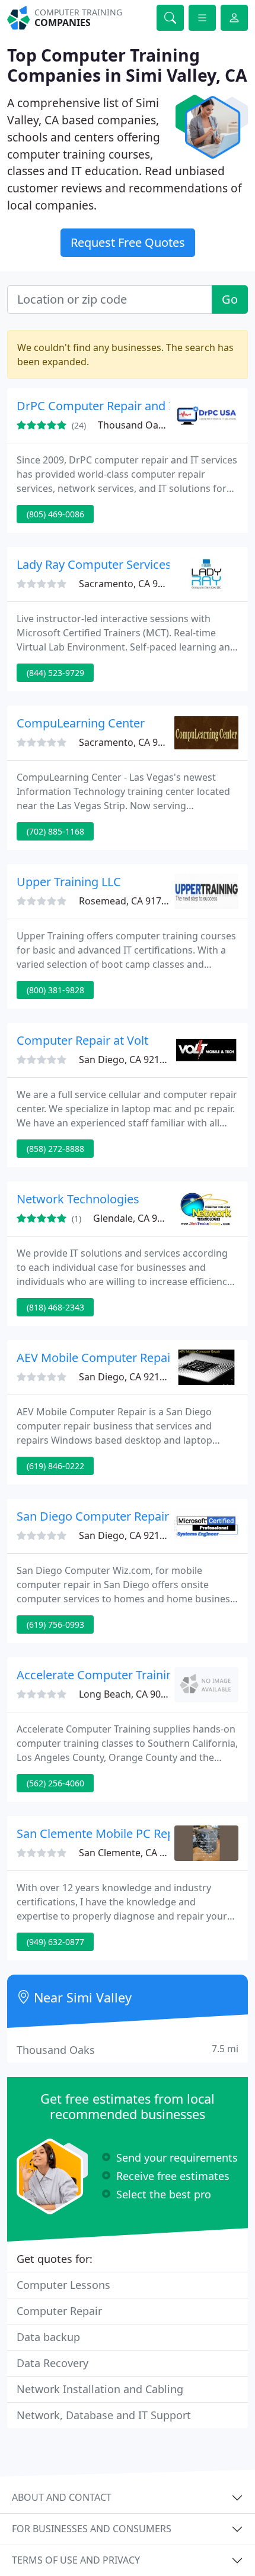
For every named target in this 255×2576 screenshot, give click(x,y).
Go (230, 299)
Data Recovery (52, 2363)
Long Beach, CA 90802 (128, 1694)
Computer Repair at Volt (82, 1040)
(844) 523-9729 (55, 673)
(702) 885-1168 (55, 831)
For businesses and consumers (92, 2529)
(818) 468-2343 (55, 1307)
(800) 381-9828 (55, 990)
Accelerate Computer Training (98, 1675)
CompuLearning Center (81, 723)
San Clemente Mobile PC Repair (103, 1833)
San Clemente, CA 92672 (133, 1853)
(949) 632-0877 (55, 1942)
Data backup (48, 2337)
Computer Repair (59, 2311)
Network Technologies (78, 1199)
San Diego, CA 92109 (125, 1377)
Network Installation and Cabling (100, 2389)
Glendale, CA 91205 (136, 1218)
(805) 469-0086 (55, 514)
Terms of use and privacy (76, 2560)
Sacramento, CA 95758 (129, 742)
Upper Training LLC (69, 882)
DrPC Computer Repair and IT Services (122, 406)
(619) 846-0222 (55, 1466)
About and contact (62, 2497)
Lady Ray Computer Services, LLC (107, 564)
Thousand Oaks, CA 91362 (156, 425)
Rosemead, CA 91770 (125, 901)
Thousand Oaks (128, 2049)
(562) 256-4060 (55, 1783)
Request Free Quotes (128, 242)
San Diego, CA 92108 (125, 1060)
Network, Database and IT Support (104, 2415)
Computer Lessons (63, 2285)
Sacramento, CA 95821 (129, 584)
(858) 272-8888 (55, 1149)
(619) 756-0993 (55, 1625)
